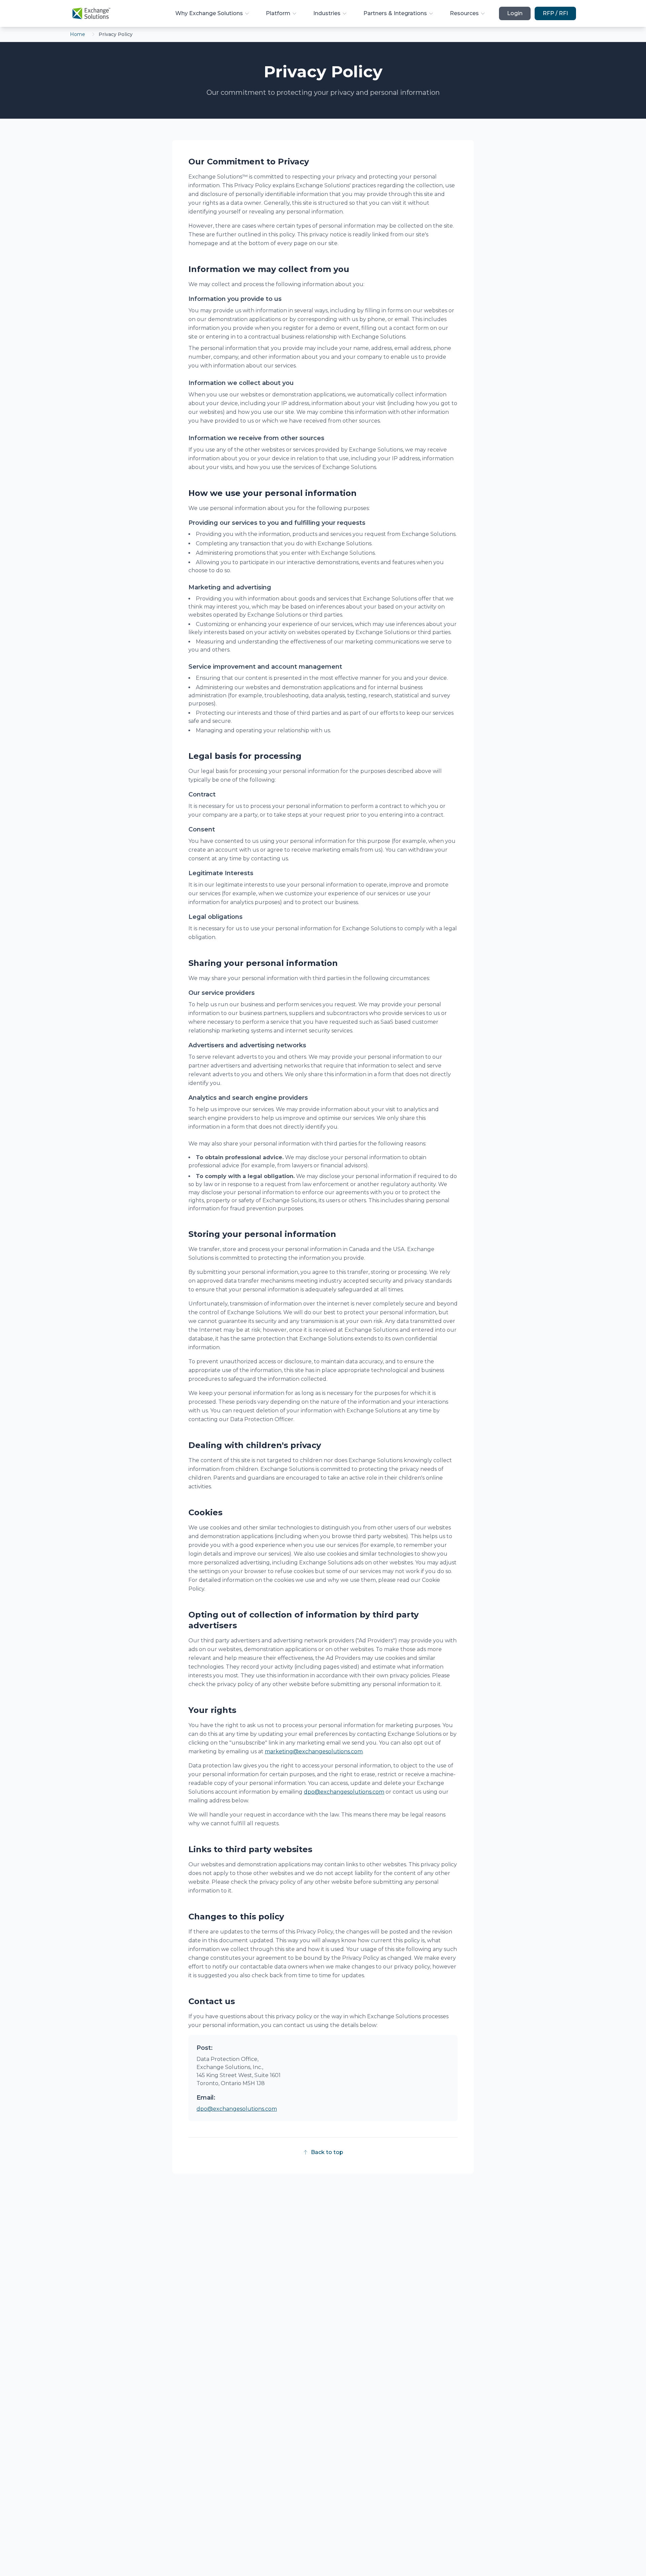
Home (78, 34)
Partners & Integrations (395, 13)
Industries (327, 13)
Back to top (327, 2152)
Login (515, 13)
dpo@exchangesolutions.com (344, 1792)
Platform (278, 13)
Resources (464, 13)
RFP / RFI (555, 13)
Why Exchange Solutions (209, 13)
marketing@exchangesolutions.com (314, 1751)
